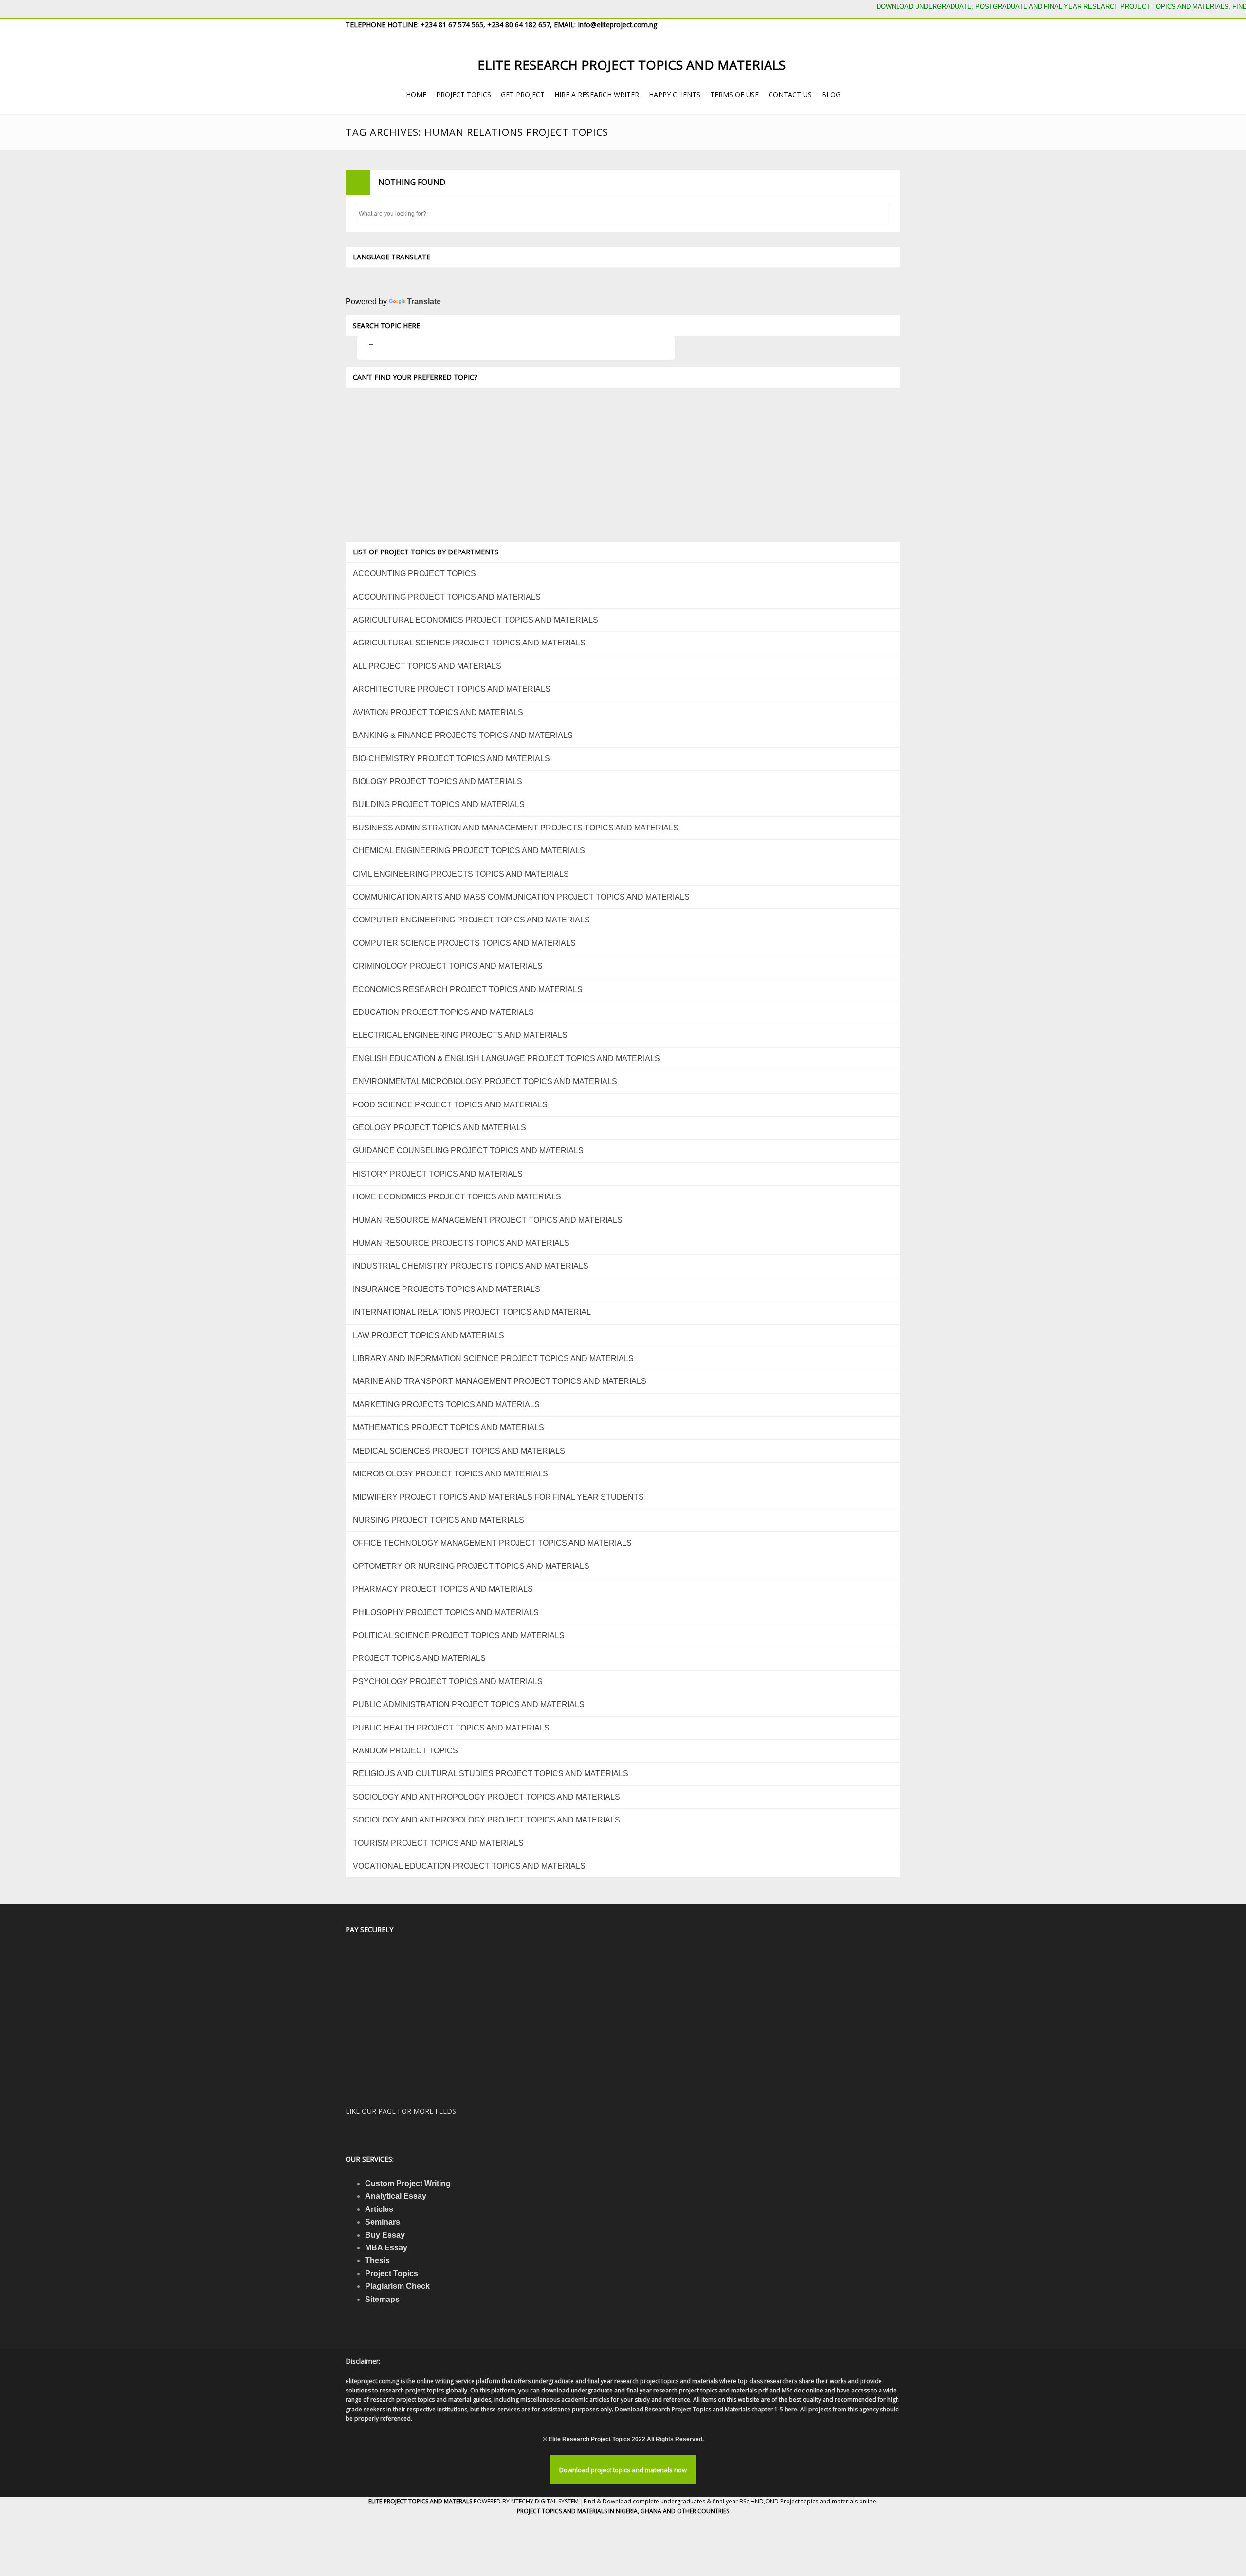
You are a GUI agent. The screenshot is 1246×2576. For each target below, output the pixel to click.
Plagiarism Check (397, 2286)
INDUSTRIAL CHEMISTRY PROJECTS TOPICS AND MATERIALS (471, 1266)
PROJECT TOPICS (464, 95)
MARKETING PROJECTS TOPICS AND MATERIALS (446, 1405)
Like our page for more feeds (401, 2111)
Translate (424, 302)
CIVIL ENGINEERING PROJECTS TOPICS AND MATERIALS (461, 874)
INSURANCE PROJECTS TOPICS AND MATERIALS (447, 1289)
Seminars (383, 2222)
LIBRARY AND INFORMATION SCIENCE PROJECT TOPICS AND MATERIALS (493, 1358)
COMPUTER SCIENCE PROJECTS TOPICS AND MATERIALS (464, 943)
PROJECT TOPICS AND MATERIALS (419, 1658)
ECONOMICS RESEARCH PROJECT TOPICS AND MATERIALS (468, 989)
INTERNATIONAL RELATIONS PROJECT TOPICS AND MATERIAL (472, 1312)
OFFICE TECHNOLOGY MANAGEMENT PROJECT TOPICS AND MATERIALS (492, 1543)
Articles (379, 2209)
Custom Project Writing (408, 2183)
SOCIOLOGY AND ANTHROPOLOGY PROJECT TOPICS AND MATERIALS (486, 1797)
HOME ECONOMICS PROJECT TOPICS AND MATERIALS (457, 1197)
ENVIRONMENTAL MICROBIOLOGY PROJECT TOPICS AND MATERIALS (485, 1081)
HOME (416, 95)
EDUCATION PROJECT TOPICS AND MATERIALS (443, 1012)
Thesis (377, 2260)
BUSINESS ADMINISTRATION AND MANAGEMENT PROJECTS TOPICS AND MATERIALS (516, 828)
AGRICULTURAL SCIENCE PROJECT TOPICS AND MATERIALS (469, 643)
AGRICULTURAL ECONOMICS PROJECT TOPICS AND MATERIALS (476, 620)
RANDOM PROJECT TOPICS (405, 1751)
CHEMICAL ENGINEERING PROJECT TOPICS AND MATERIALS (469, 851)
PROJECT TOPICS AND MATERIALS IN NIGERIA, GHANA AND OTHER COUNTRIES (623, 2511)
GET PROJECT (523, 95)
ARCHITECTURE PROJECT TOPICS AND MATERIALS (452, 689)
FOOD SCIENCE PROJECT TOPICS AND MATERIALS (450, 1105)
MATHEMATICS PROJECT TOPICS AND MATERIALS (449, 1427)
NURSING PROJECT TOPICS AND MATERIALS (439, 1520)
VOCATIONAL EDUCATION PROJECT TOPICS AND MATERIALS (469, 1866)
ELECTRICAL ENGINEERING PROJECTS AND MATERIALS (460, 1035)
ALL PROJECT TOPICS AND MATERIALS (427, 666)
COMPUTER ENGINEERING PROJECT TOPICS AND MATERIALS (471, 920)
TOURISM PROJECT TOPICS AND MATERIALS (438, 1843)
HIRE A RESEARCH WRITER (597, 95)
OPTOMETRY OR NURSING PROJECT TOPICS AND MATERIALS (471, 1566)
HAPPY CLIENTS (675, 95)
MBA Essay (386, 2248)
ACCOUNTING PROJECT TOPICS (414, 574)
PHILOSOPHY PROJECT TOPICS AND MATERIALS (446, 1612)
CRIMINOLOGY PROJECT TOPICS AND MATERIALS (448, 966)
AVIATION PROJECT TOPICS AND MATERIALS (438, 712)
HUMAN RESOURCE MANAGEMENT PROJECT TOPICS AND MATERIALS (488, 1220)
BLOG (831, 95)
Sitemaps (382, 2299)
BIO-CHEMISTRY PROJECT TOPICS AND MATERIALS (451, 759)
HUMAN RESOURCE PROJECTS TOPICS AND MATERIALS (461, 1243)
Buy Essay (385, 2235)
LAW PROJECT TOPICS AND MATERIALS (429, 1335)
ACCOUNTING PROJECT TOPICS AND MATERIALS (447, 597)
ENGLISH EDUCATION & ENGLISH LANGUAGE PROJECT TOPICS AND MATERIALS (506, 1058)
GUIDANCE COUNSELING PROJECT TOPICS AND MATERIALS (468, 1150)
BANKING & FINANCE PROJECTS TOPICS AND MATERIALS (463, 735)
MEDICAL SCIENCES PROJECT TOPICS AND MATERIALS (459, 1451)
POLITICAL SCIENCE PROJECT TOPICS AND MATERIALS (459, 1635)
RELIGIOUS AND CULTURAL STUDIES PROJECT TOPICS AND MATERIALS (491, 1774)
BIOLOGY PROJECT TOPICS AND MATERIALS (438, 782)
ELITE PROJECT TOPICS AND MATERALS (421, 2501)
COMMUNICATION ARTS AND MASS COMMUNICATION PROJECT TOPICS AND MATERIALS (521, 897)
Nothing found (412, 182)
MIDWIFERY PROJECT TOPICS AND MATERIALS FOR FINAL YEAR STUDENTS (498, 1497)
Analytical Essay (396, 2196)
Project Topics (392, 2273)
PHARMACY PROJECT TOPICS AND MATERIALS (443, 1589)
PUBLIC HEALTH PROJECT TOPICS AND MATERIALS (451, 1728)
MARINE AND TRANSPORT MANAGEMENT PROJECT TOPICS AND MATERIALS (500, 1381)
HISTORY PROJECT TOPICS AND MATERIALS (438, 1174)
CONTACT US (790, 95)
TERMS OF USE (734, 95)
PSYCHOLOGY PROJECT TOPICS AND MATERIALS (448, 1682)
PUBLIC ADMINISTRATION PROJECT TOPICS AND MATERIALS (469, 1704)
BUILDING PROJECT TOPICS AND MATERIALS (439, 804)
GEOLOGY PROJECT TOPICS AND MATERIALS (440, 1128)
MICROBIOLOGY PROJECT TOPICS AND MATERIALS (450, 1474)
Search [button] (881, 214)
